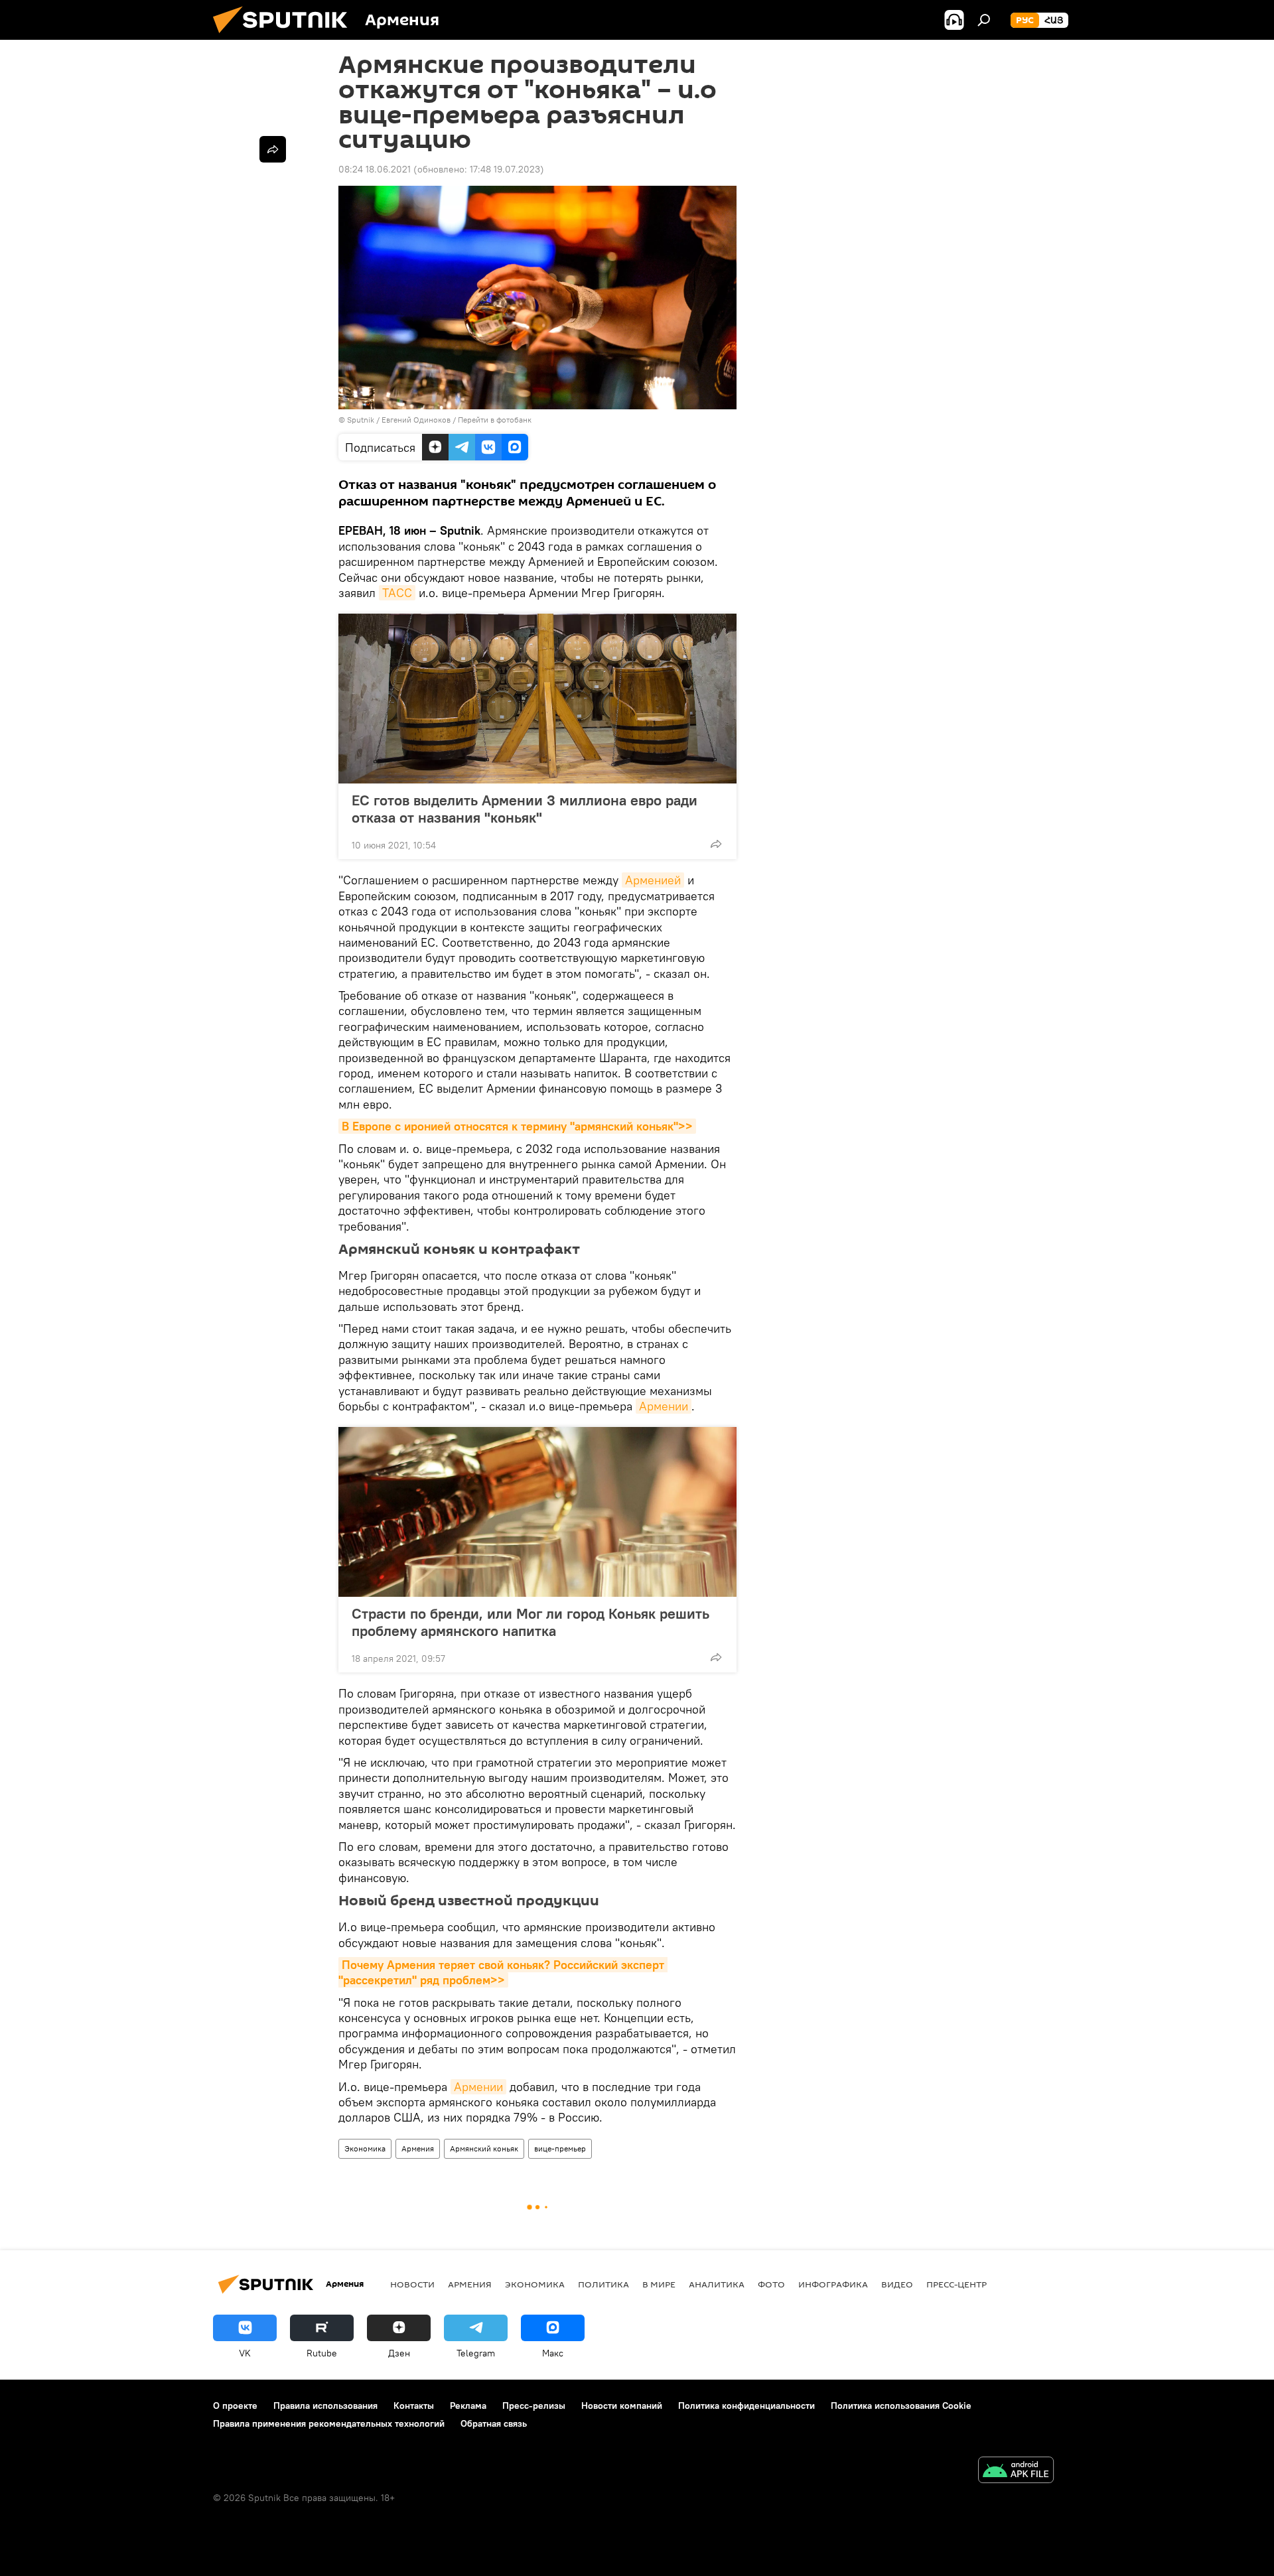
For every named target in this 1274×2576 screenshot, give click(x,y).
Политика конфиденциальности (746, 2406)
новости (412, 2284)
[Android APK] (1016, 2472)
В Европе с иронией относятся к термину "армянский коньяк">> (517, 1126)
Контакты (414, 2406)
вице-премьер (560, 2148)
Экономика (365, 2148)
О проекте (235, 2406)
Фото (771, 2284)
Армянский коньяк (484, 2148)
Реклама (468, 2406)
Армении (664, 1406)
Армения (418, 2148)
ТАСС (397, 593)
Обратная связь (494, 2423)
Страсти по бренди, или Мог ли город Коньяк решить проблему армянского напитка (531, 1622)
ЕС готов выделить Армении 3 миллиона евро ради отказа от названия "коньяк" (525, 809)
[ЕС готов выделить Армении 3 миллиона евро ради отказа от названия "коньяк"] (537, 699)
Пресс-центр (956, 2284)
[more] (716, 844)
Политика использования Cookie (901, 2406)
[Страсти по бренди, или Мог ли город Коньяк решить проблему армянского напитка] (537, 1512)
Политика (603, 2284)
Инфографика (833, 2284)
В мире (659, 2284)
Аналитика (717, 2284)
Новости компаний (622, 2406)
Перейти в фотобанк (495, 420)
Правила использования (325, 2406)
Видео (897, 2284)
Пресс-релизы (534, 2406)
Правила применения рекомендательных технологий (329, 2423)
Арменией (653, 880)
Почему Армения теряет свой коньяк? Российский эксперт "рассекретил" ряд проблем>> (503, 1972)
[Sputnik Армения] (285, 36)
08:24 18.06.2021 (375, 169)
